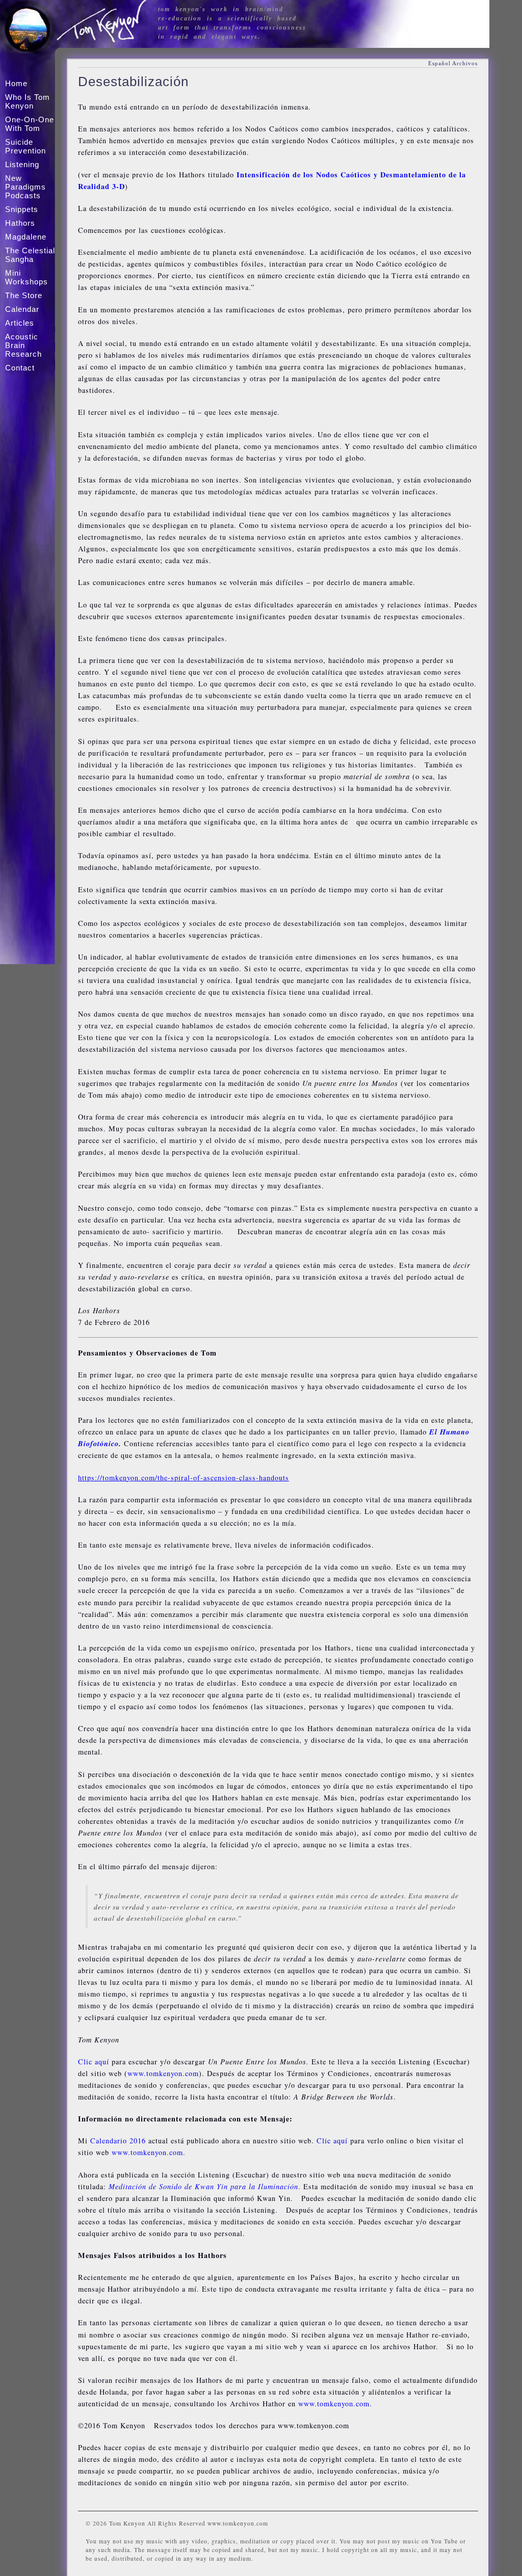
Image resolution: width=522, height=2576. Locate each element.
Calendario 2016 (118, 2141)
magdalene (26, 237)
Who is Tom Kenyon (28, 101)
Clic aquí (94, 2062)
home (16, 83)
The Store (24, 295)
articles (20, 323)
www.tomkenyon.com (163, 2073)
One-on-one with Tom (30, 124)
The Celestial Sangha (30, 255)
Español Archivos (453, 63)
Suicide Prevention (25, 146)
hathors (20, 223)
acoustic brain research (23, 345)
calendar (22, 309)
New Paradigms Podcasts (25, 187)
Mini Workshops (27, 277)
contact (20, 368)
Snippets (22, 209)
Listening (22, 164)
